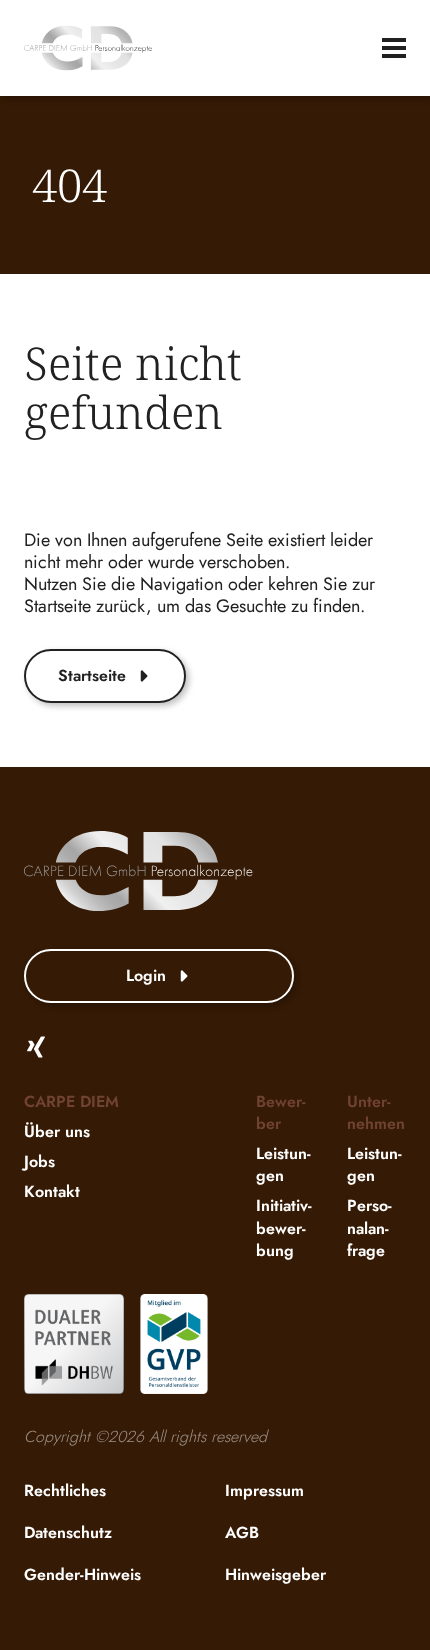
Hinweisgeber (275, 1574)
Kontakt (52, 1191)
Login (146, 975)
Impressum (264, 1490)
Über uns (57, 1131)
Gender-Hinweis (82, 1574)
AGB (242, 1532)
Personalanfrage (369, 1227)
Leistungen (283, 1164)
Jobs (39, 1161)
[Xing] (36, 1047)
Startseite (92, 675)
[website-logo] (88, 48)
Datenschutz (68, 1532)
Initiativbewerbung (284, 1227)
